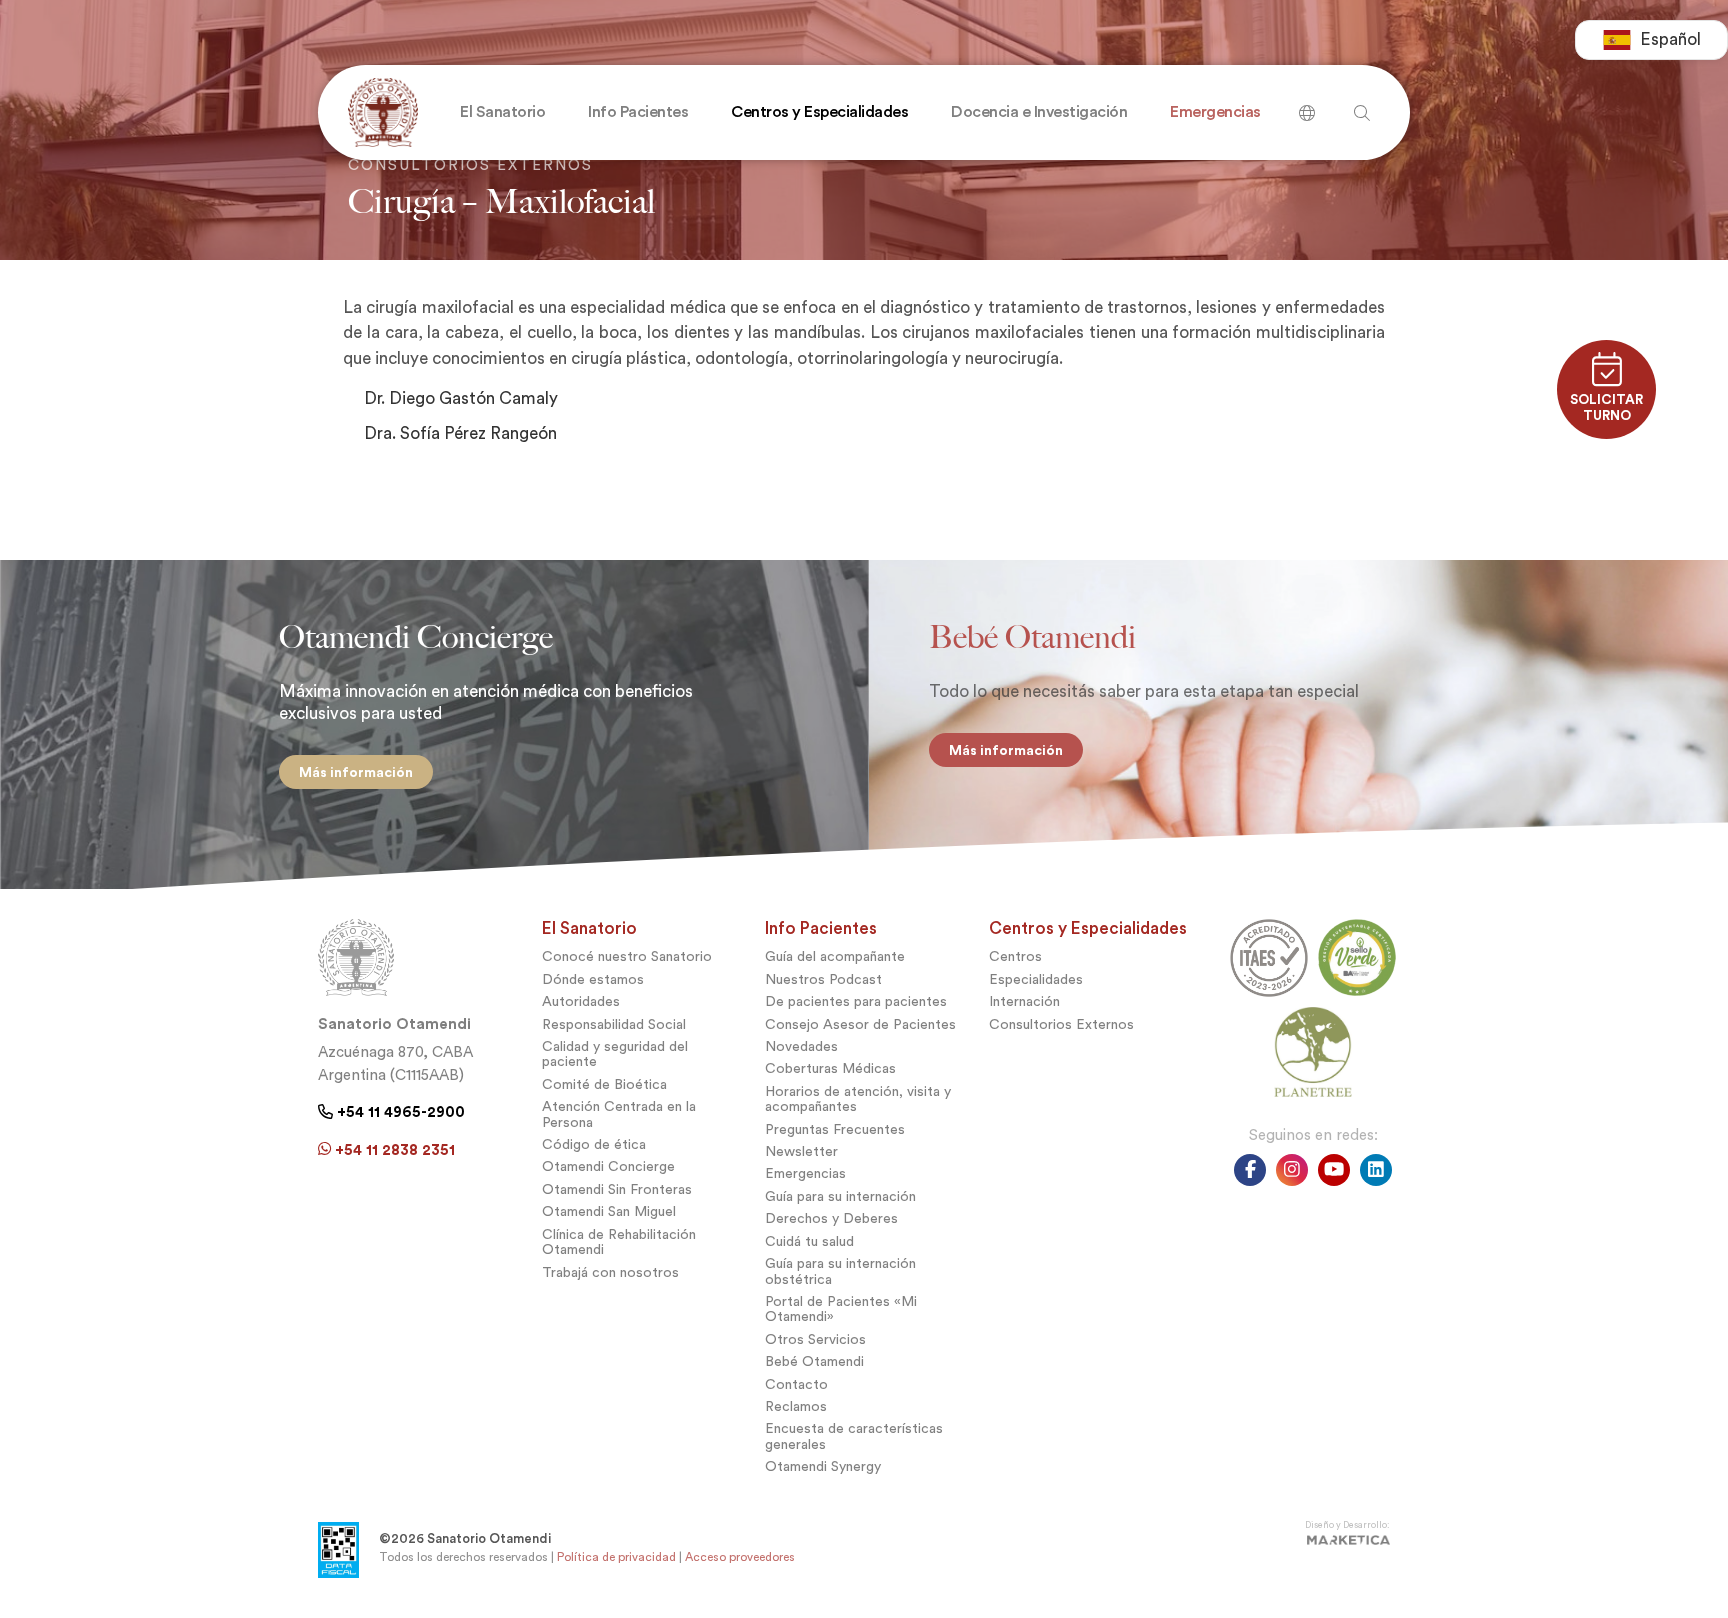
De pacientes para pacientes (856, 1001)
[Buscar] (1307, 105)
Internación (1024, 1001)
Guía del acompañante (835, 956)
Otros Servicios (815, 1339)
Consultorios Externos (1061, 1024)
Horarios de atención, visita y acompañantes (858, 1099)
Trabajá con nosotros (610, 1272)
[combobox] (1651, 40)
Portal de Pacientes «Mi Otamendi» (841, 1309)
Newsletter (801, 1151)
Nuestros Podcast (823, 979)
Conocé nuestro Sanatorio (627, 956)
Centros (1015, 956)
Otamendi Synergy (823, 1466)
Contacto (796, 1384)
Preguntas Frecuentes (835, 1129)
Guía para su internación (840, 1196)
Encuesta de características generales (854, 1436)
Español (1670, 39)
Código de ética (594, 1144)
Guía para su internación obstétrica (840, 1271)
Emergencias (805, 1173)
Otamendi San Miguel (609, 1211)
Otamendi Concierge (608, 1166)
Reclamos (796, 1406)
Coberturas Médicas (830, 1068)
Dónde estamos (593, 979)
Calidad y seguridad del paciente (615, 1054)
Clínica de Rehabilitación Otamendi (619, 1242)
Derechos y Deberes (831, 1218)
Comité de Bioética (604, 1084)
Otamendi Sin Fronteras (617, 1189)
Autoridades (581, 1001)
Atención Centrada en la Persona (619, 1114)
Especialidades (1036, 979)
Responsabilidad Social (614, 1024)
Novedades (801, 1046)
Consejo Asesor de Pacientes (860, 1024)
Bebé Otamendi (814, 1361)
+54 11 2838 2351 (393, 1150)
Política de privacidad (616, 1557)
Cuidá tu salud (809, 1241)
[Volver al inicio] (378, 112)
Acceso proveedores (740, 1557)
